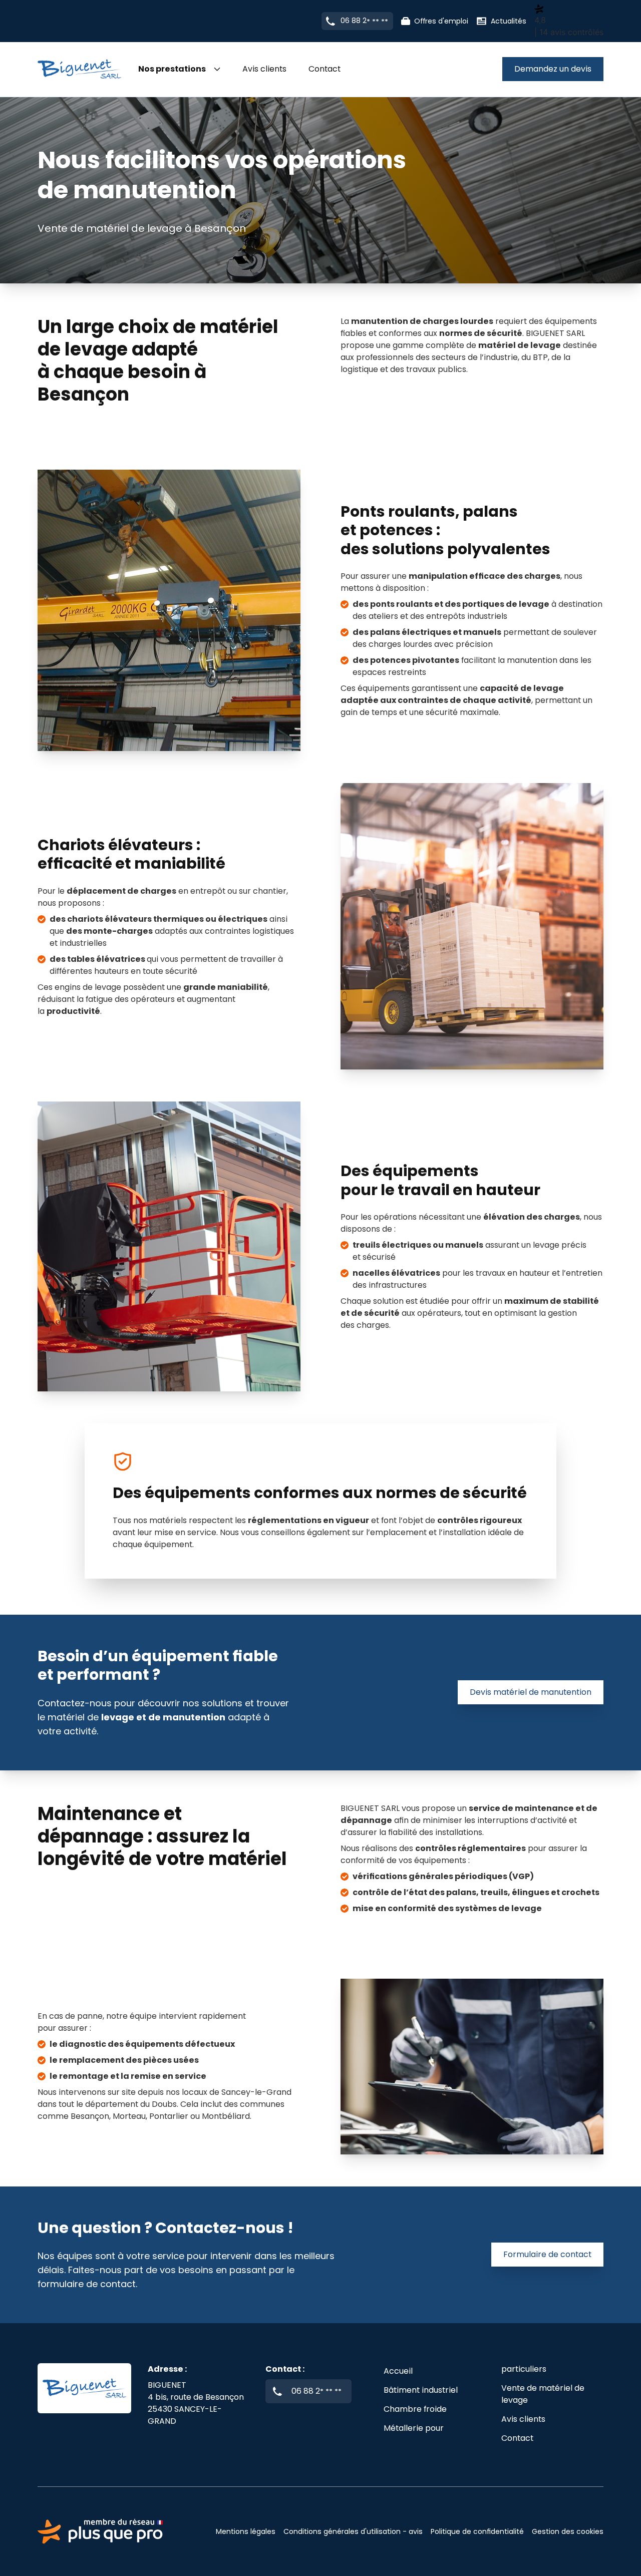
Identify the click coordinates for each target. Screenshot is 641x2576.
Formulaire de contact (547, 2254)
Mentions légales (246, 2531)
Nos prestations (172, 69)
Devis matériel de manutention (531, 1692)
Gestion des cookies (568, 2531)
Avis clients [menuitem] (264, 69)
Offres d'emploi (441, 21)
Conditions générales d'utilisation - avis (353, 2531)
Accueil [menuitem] (398, 2371)
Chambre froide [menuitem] (415, 2409)
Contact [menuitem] (325, 69)
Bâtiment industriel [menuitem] (421, 2390)
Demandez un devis (553, 69)
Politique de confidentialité (477, 2531)
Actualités (509, 21)
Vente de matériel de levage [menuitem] (543, 2394)
